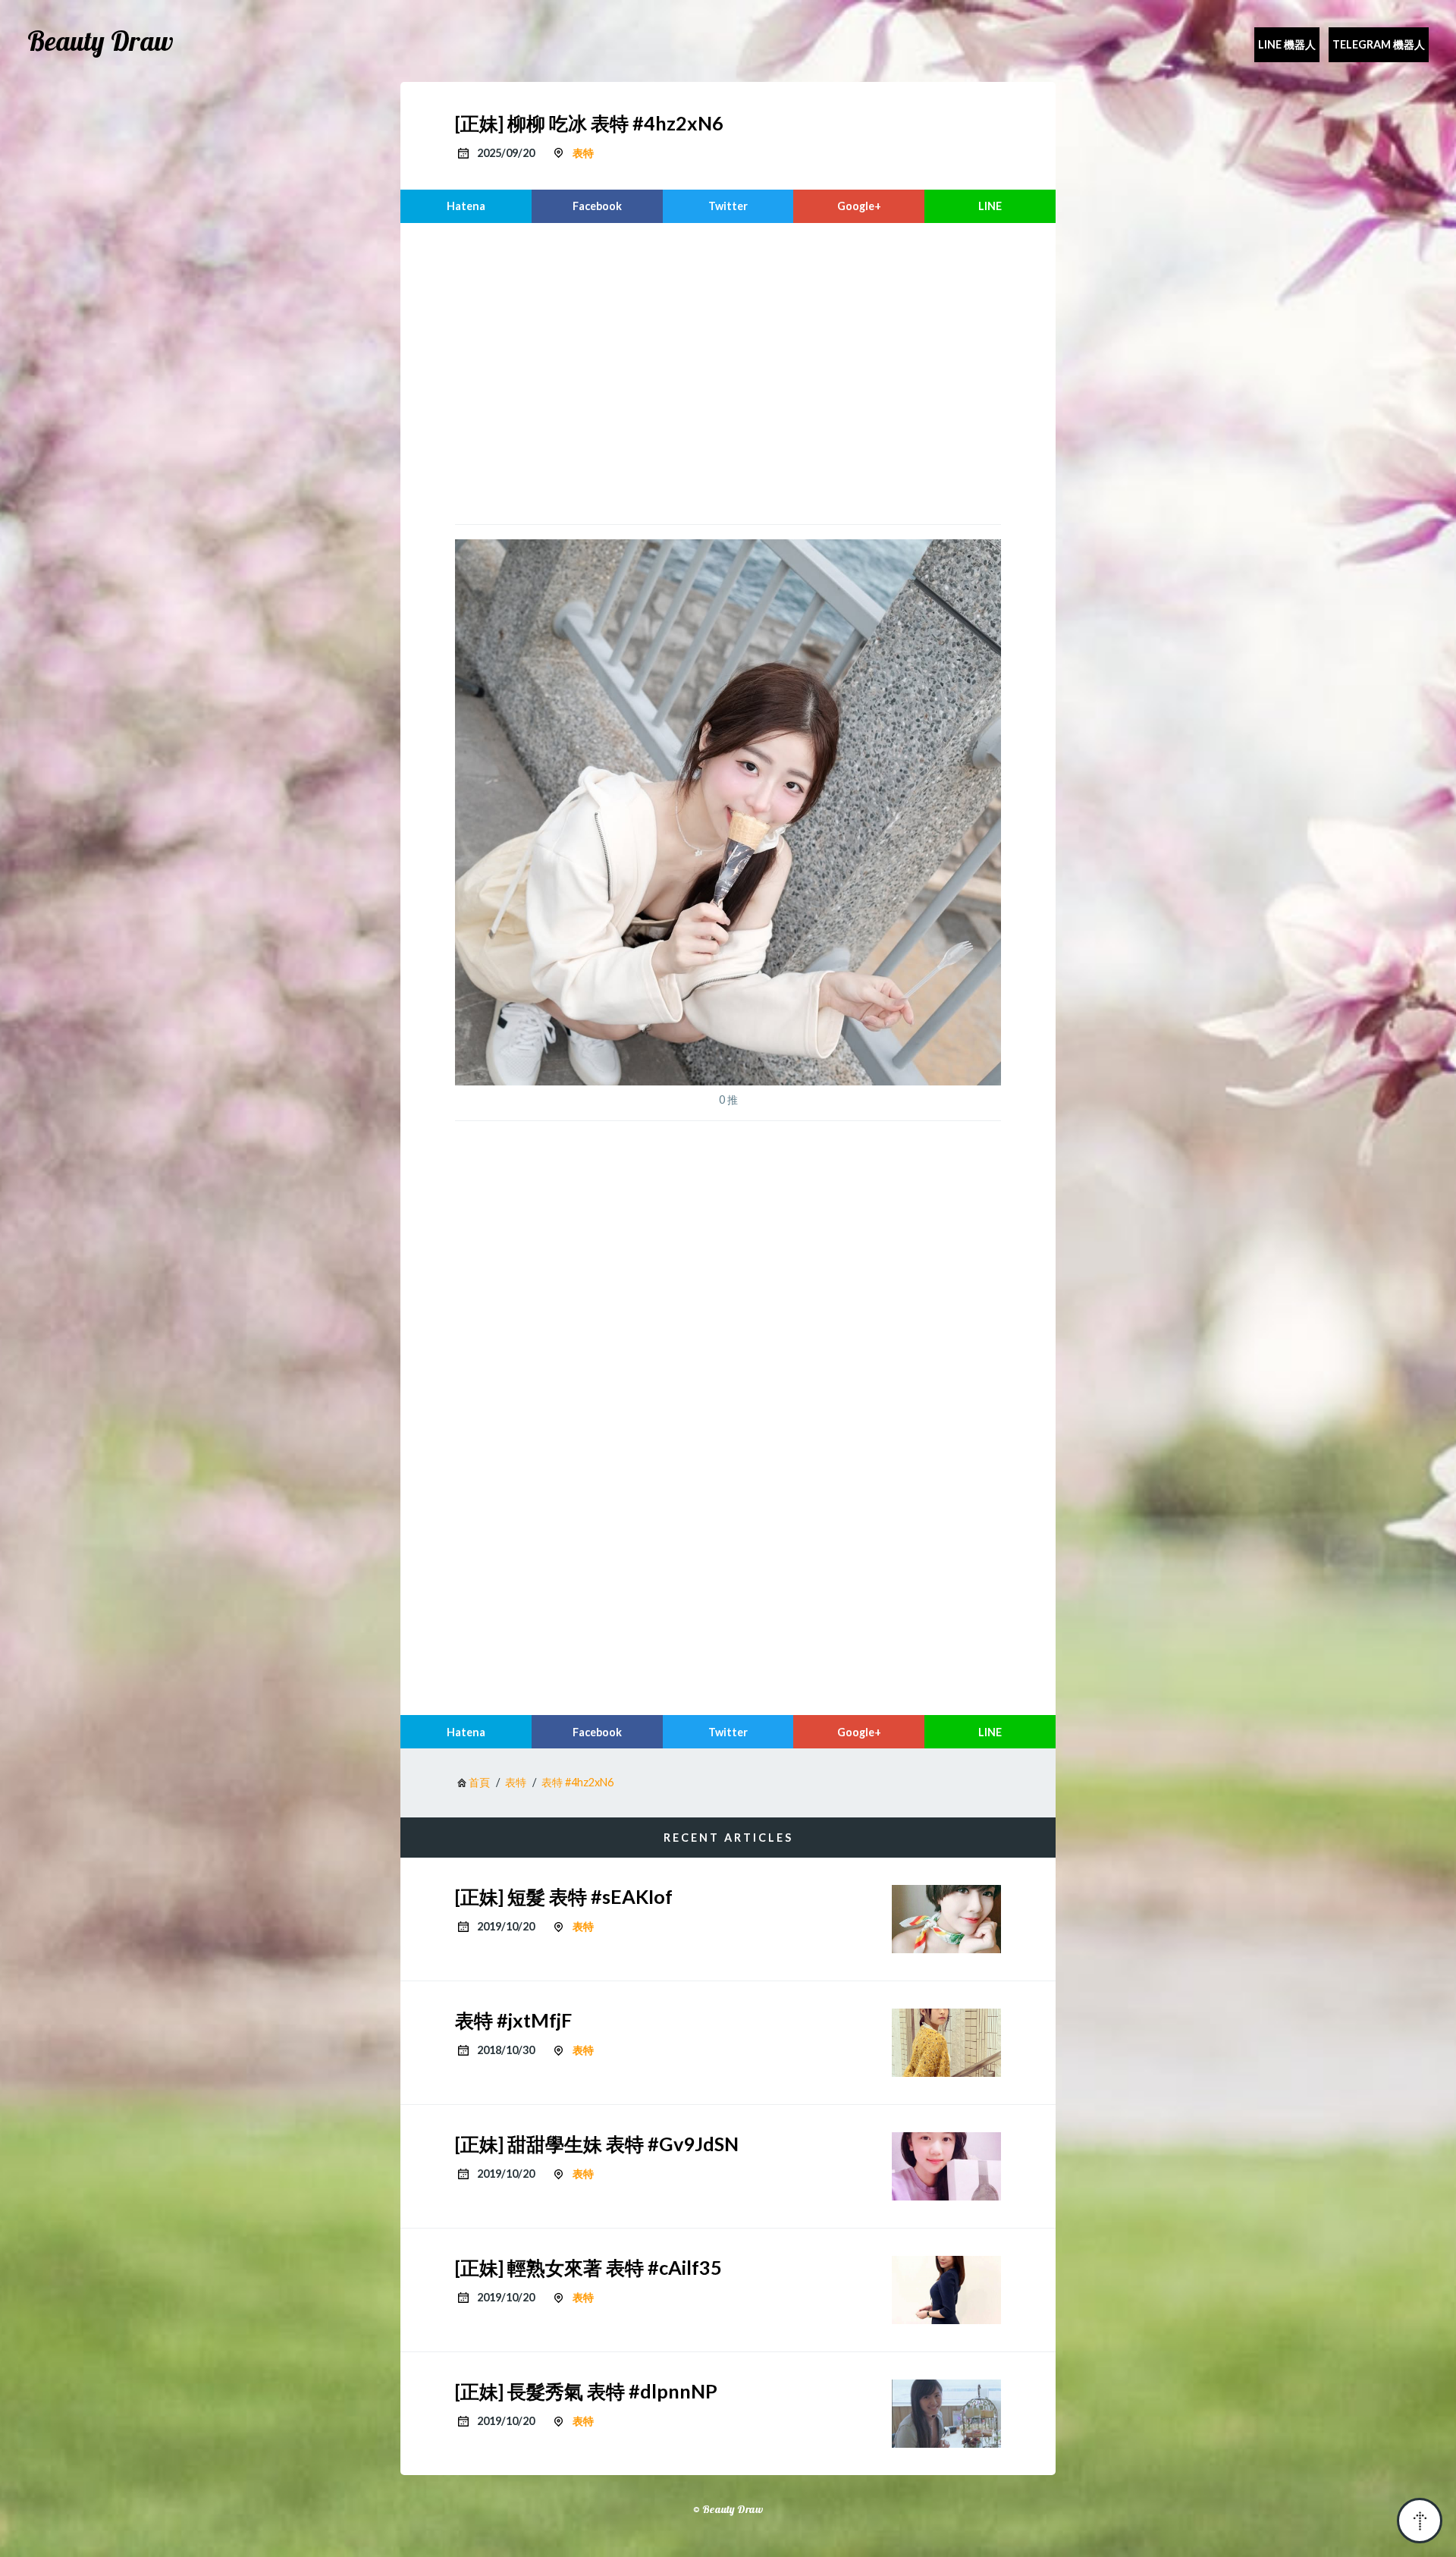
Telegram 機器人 (1379, 44)
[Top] (1420, 2521)
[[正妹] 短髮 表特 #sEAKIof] (946, 1919)
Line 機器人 (1287, 44)
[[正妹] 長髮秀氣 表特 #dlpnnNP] (946, 2414)
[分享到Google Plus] (859, 206)
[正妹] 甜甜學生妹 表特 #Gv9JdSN (597, 2144)
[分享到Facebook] (597, 206)
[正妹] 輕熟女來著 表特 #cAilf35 (588, 2267)
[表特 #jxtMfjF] (946, 2043)
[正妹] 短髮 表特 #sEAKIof (564, 1896)
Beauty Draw (100, 41)
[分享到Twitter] (728, 206)
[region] (728, 372)
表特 (583, 153)
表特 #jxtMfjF (513, 2020)
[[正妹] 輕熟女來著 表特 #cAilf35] (946, 2290)
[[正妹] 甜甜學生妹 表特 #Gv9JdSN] (946, 2166)
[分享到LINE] (990, 206)
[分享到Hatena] (466, 206)
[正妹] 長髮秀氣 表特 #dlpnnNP (586, 2391)
